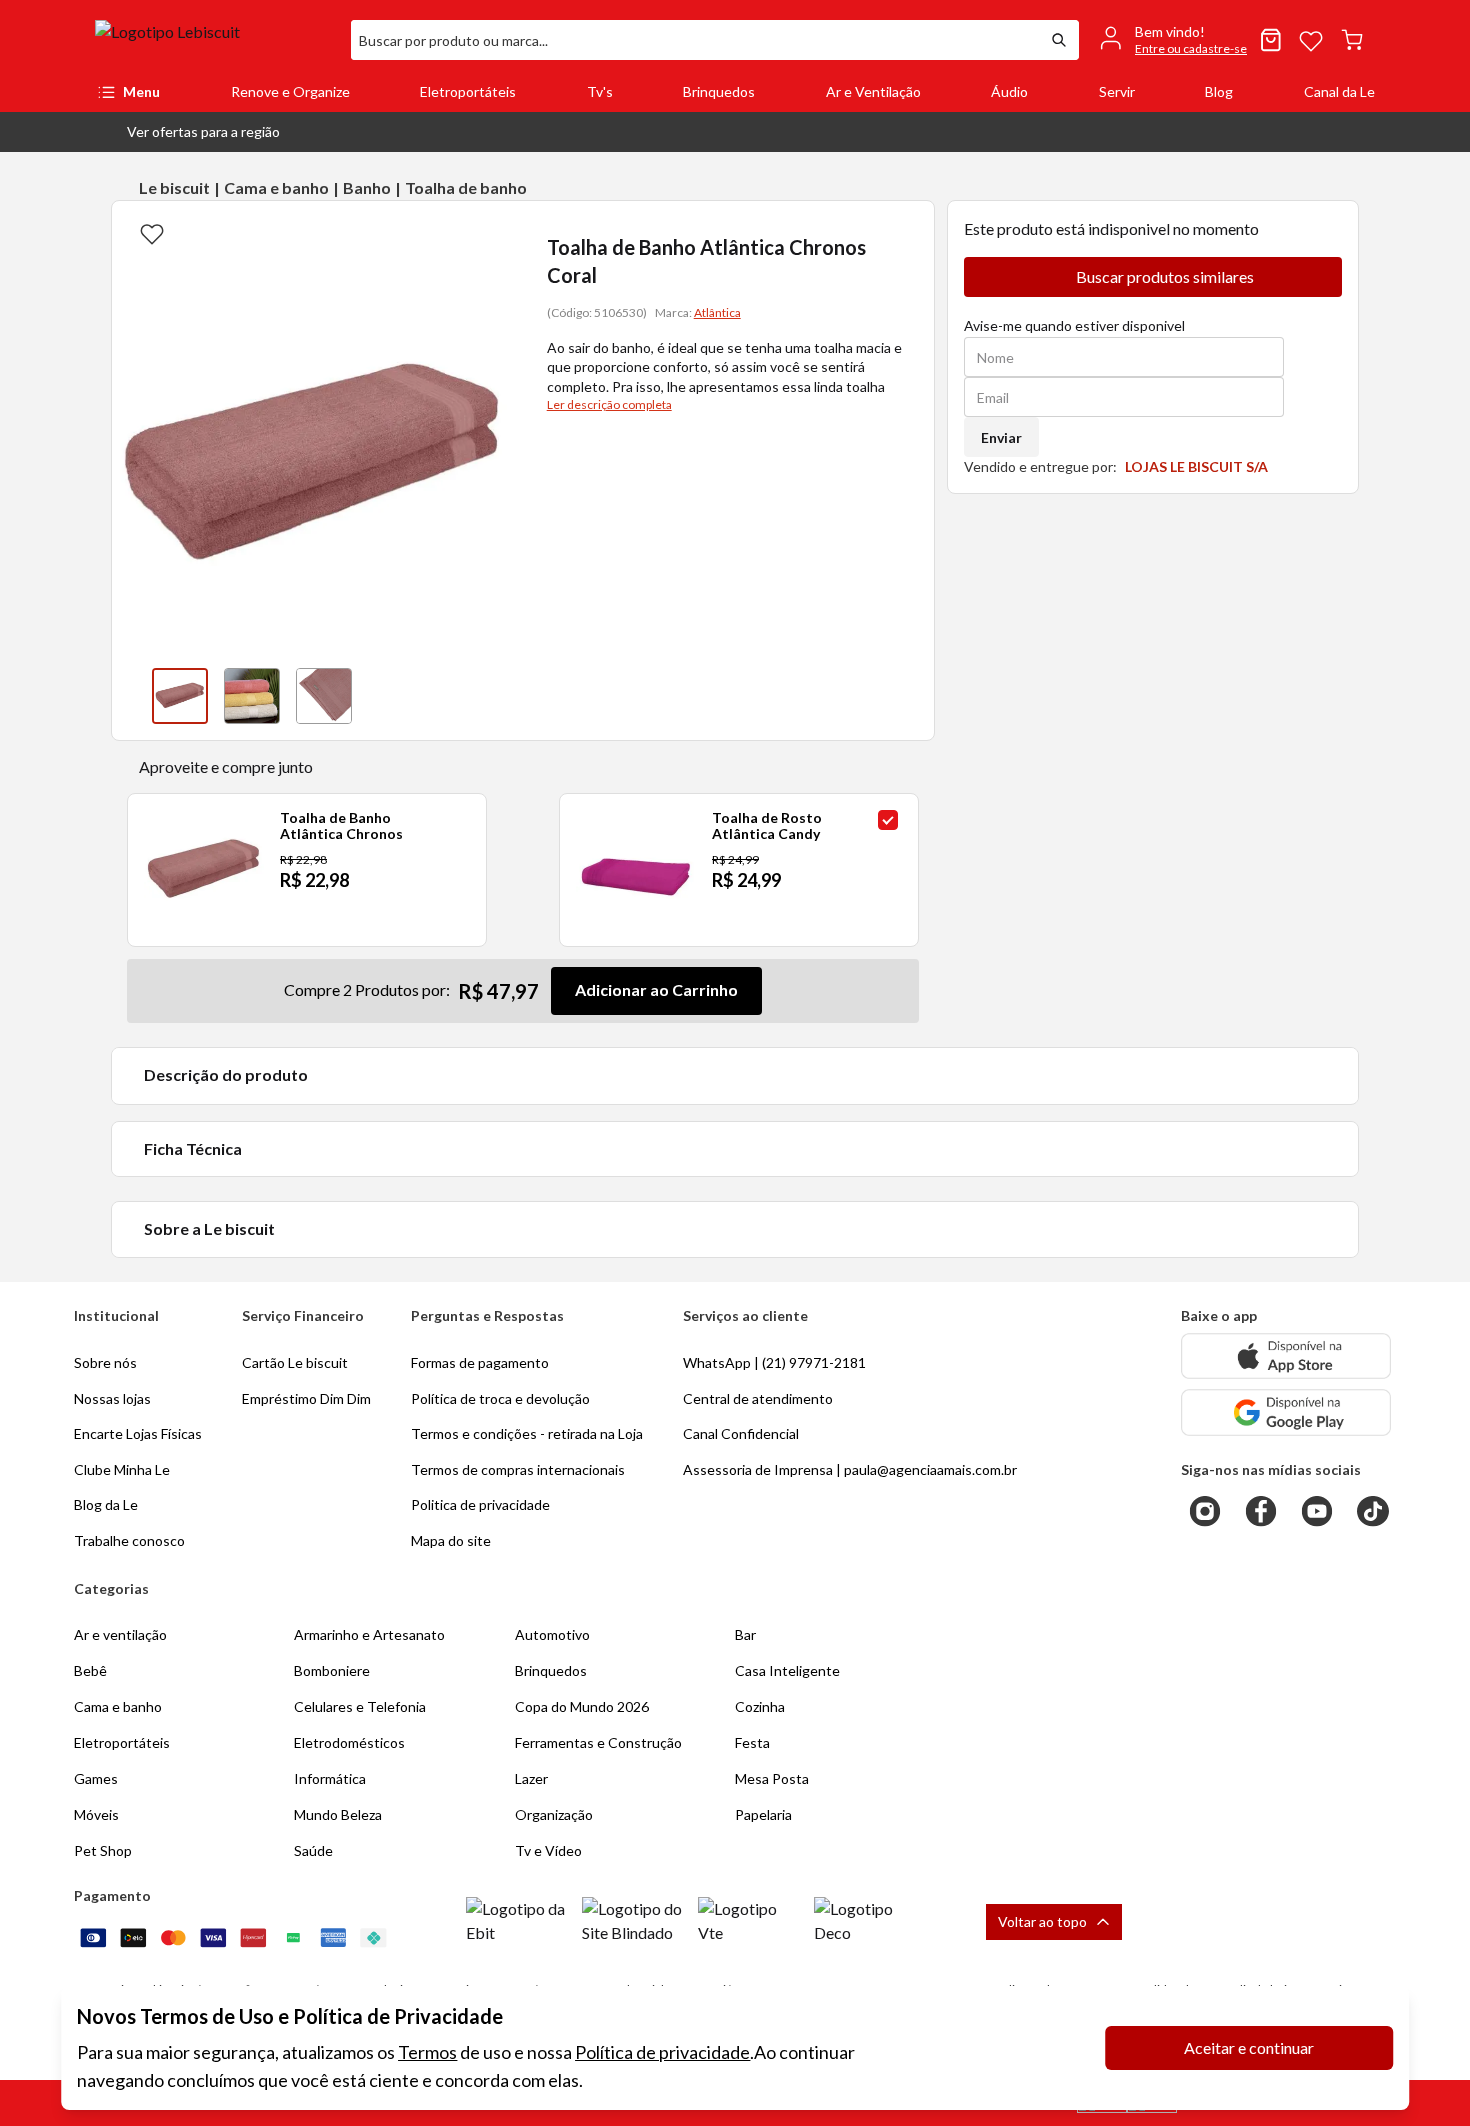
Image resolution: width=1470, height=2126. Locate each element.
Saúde (313, 1850)
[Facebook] (1261, 1511)
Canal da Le (1339, 91)
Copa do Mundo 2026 (582, 1706)
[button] (187, 132)
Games (96, 1778)
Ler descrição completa (609, 404)
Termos (427, 2052)
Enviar (1001, 437)
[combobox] (695, 40)
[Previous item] (132, 696)
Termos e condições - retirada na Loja (527, 1433)
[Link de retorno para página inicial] (215, 40)
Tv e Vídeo (548, 1850)
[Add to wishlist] (152, 233)
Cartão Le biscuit (295, 1362)
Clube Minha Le (122, 1469)
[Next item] (495, 696)
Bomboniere (332, 1670)
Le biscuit (174, 187)
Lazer (531, 1778)
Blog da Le (106, 1504)
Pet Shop (103, 1850)
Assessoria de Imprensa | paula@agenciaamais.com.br (850, 1469)
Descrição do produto (226, 1074)
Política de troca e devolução (500, 1398)
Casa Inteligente (787, 1670)
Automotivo (552, 1634)
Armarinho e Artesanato (369, 1634)
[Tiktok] (1373, 1511)
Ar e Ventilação (873, 91)
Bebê (90, 1670)
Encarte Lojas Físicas (138, 1433)
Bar (745, 1634)
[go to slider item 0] (180, 696)
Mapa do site (451, 1540)
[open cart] (1352, 40)
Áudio (1009, 91)
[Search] (1059, 40)
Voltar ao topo (1042, 1921)
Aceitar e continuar (1249, 2047)
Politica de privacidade (480, 1504)
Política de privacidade (662, 2052)
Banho (367, 187)
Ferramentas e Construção (598, 1742)
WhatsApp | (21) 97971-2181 (774, 1362)
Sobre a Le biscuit (209, 1228)
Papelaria (763, 1814)
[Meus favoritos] (1311, 40)
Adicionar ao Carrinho (656, 989)
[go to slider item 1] (252, 696)
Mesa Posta (772, 1778)
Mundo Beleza (338, 1814)
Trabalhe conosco (129, 1540)
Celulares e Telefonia (360, 1706)
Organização (554, 1814)
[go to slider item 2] (324, 696)
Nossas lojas (112, 1398)
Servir (1117, 91)
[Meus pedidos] (1271, 40)
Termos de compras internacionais (518, 1469)
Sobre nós (105, 1362)
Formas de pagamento (480, 1362)
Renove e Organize (290, 91)
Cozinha (760, 1706)
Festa (752, 1742)
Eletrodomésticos (349, 1742)
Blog (1219, 91)
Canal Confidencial (741, 1433)
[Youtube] (1317, 1511)
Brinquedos (719, 91)
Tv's (600, 91)
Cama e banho (276, 187)
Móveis (96, 1814)
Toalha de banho (466, 187)
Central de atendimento (758, 1398)
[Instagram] (1205, 1511)
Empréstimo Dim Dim (306, 1398)
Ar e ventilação (120, 1634)
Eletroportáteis (468, 91)
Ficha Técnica (193, 1148)
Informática (330, 1778)
